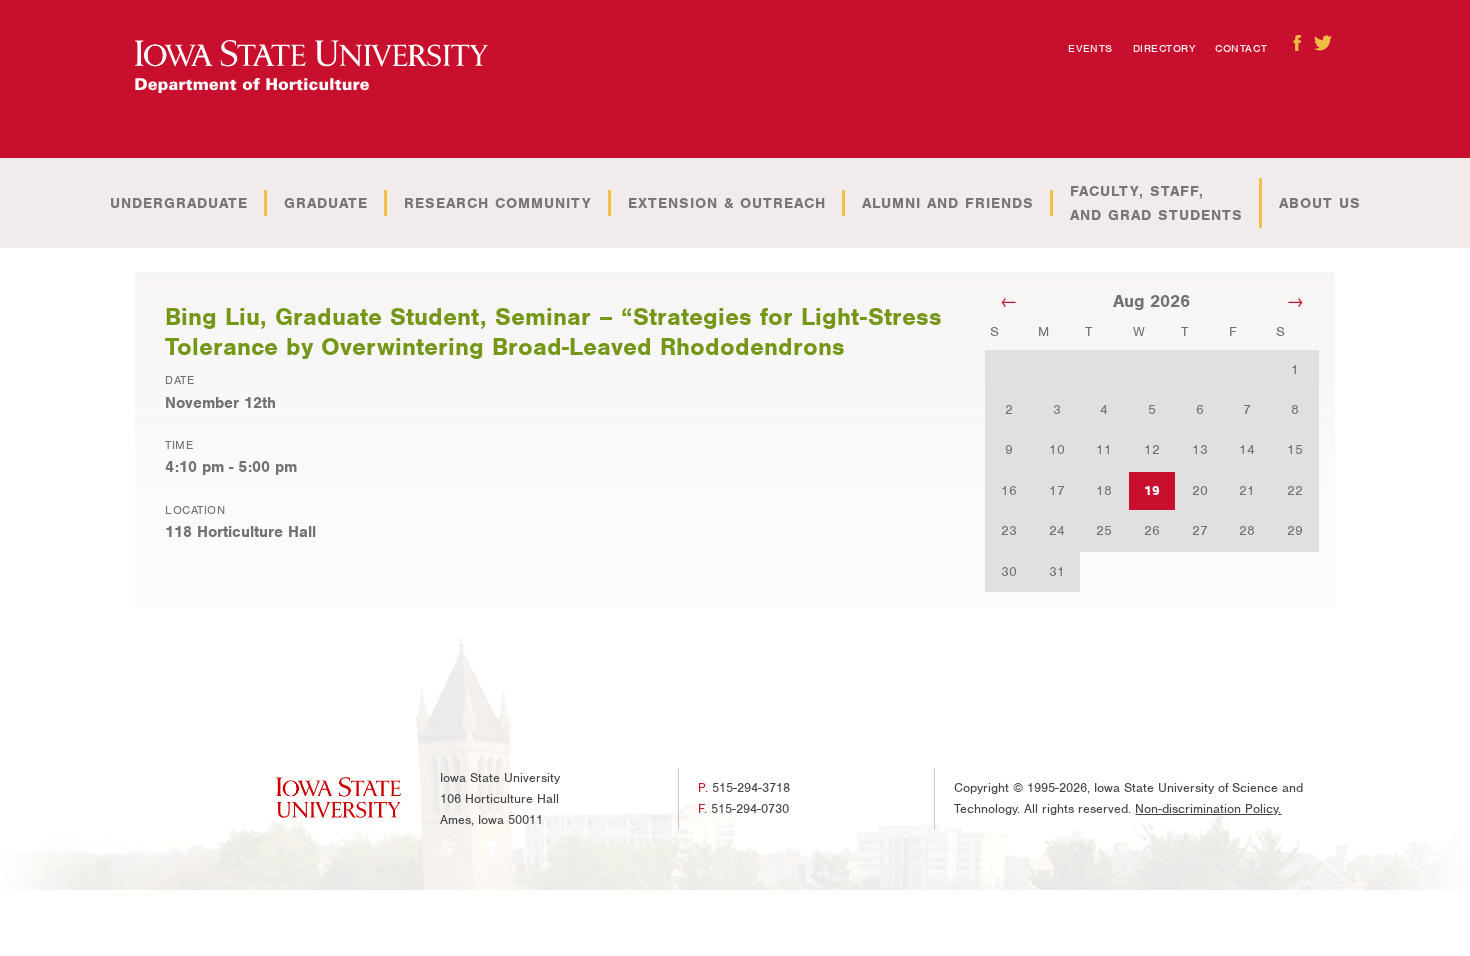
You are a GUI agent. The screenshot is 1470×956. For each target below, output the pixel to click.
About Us (1320, 203)
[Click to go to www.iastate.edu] (338, 798)
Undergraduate (179, 203)
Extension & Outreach (727, 203)
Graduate (326, 203)
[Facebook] (1297, 43)
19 (1152, 490)
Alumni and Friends (948, 203)
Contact (1241, 48)
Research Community (498, 203)
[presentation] (311, 67)
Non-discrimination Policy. (1208, 808)
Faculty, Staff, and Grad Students (1156, 203)
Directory (1164, 48)
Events (1090, 48)
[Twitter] (1323, 43)
